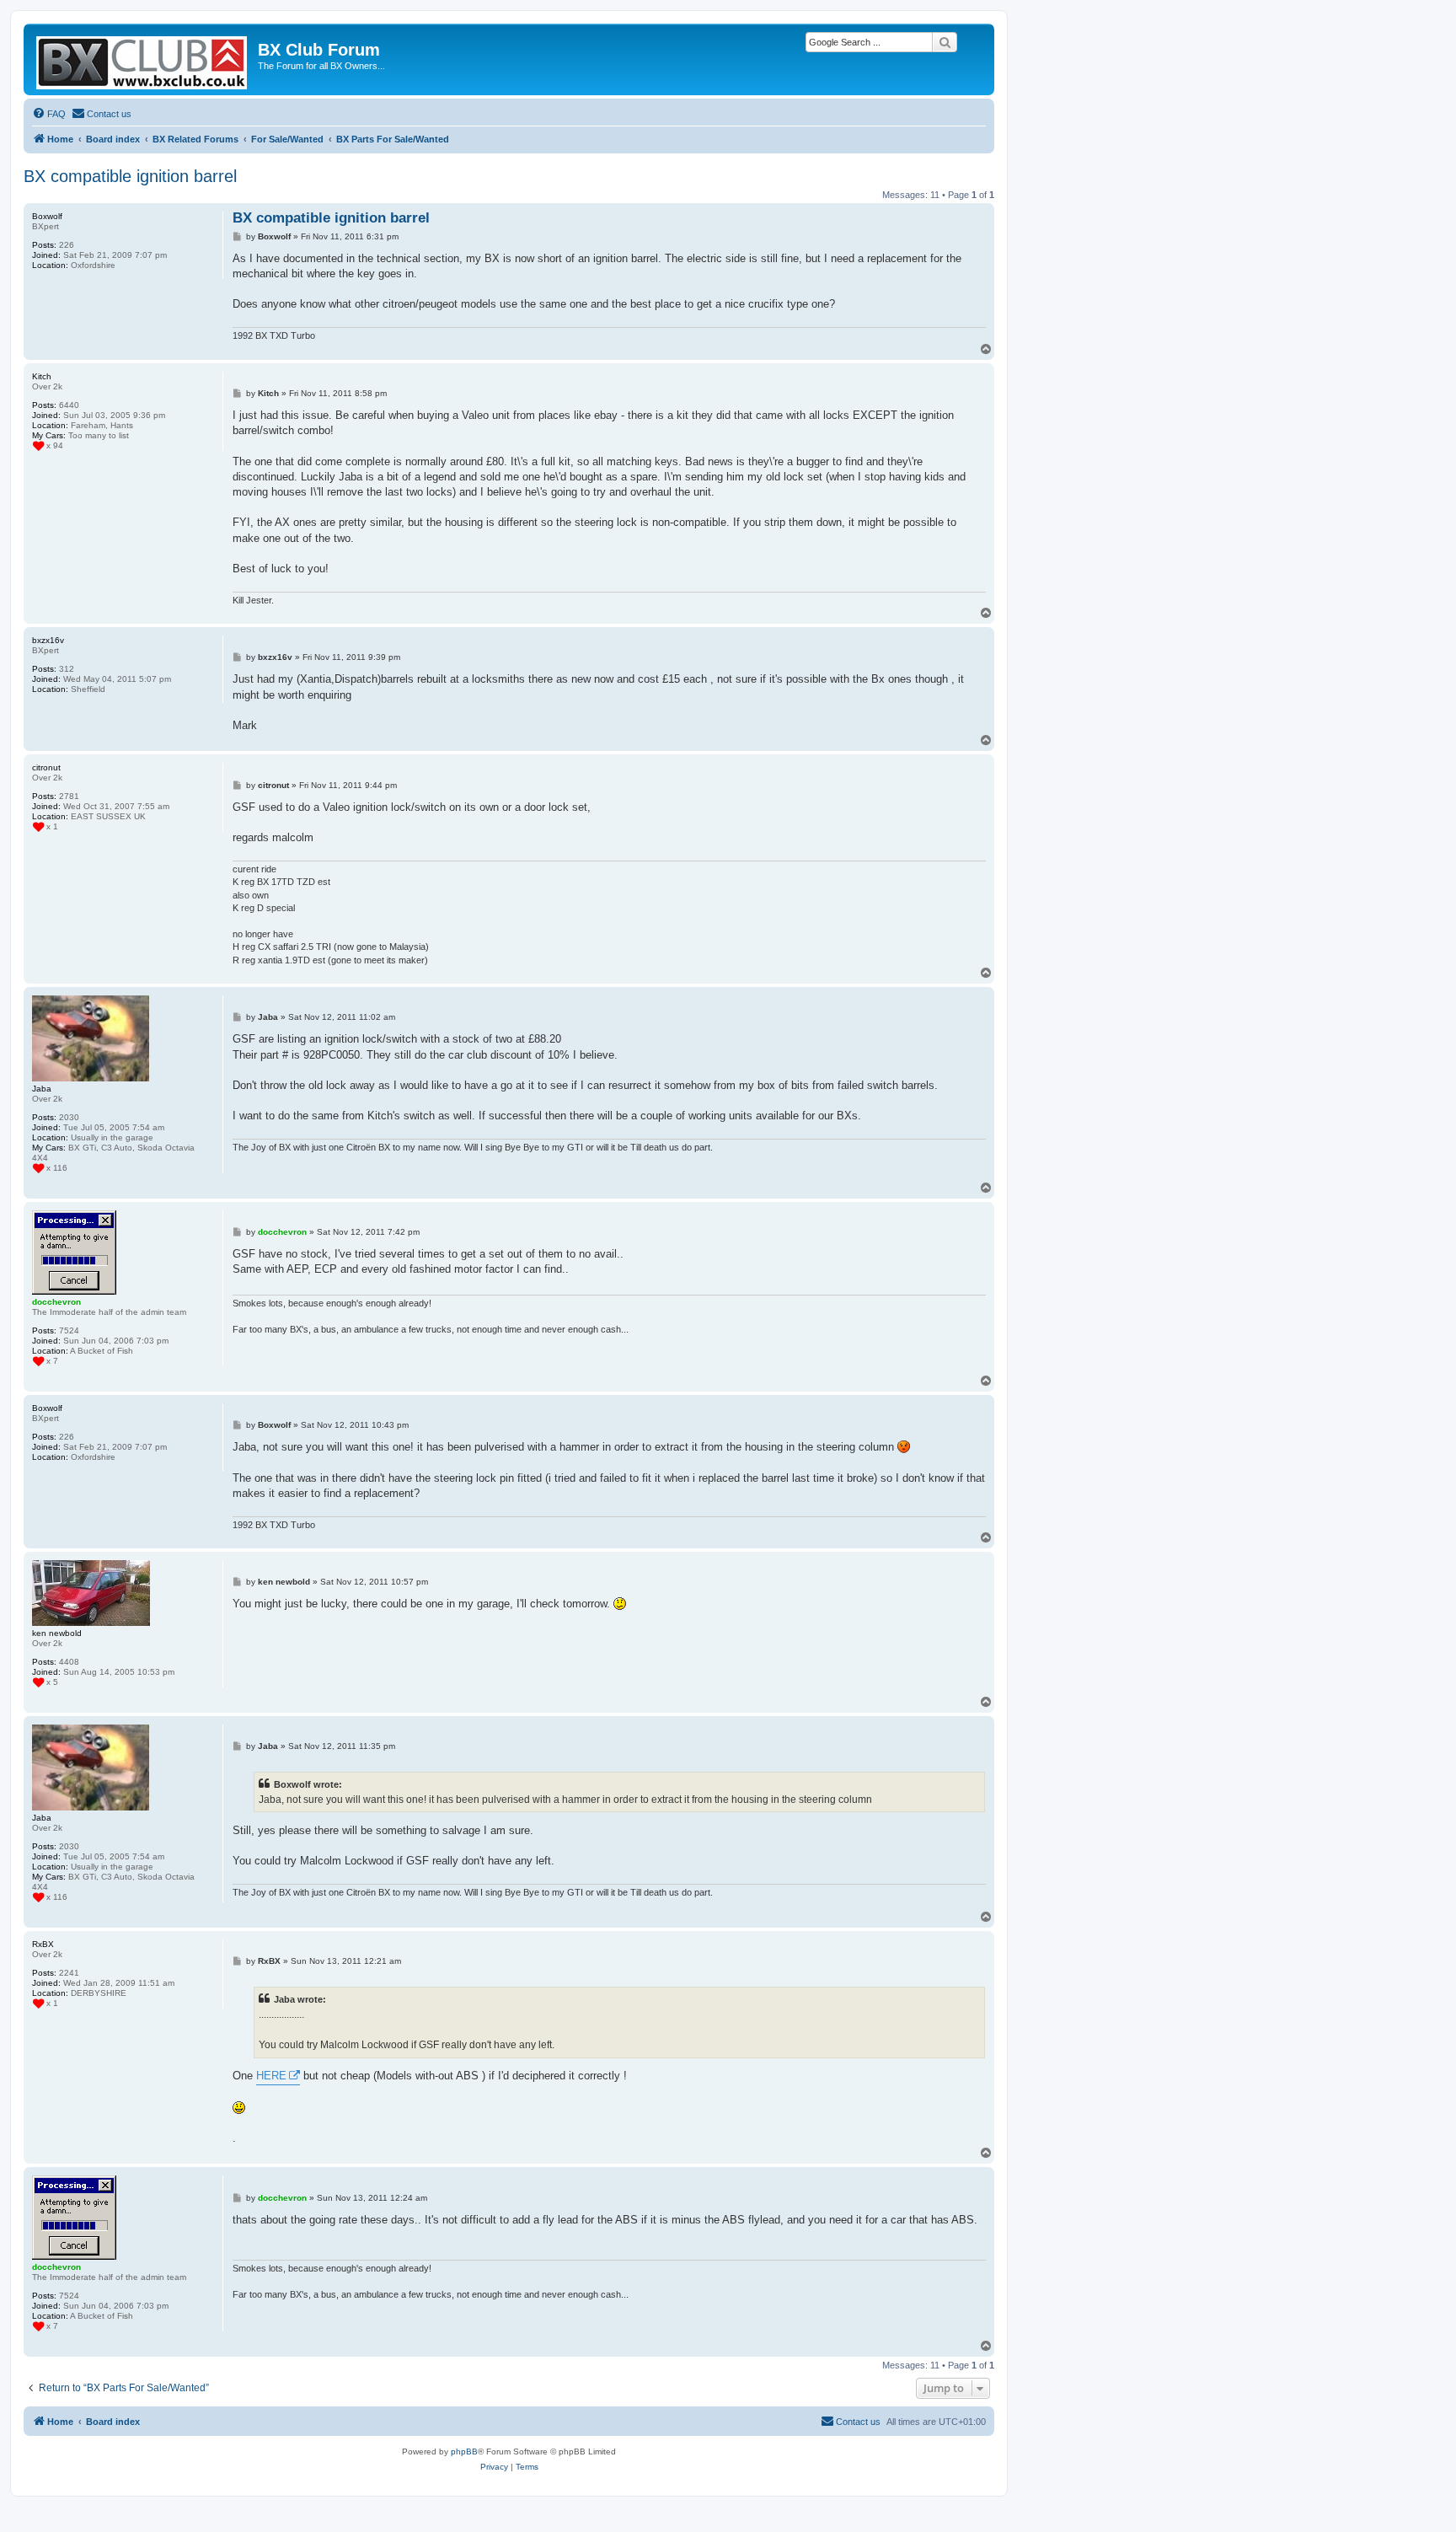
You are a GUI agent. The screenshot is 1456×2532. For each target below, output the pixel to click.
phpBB (464, 2452)
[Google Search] (945, 42)
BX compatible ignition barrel (130, 176)
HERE (271, 2076)
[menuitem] (49, 114)
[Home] (143, 59)
